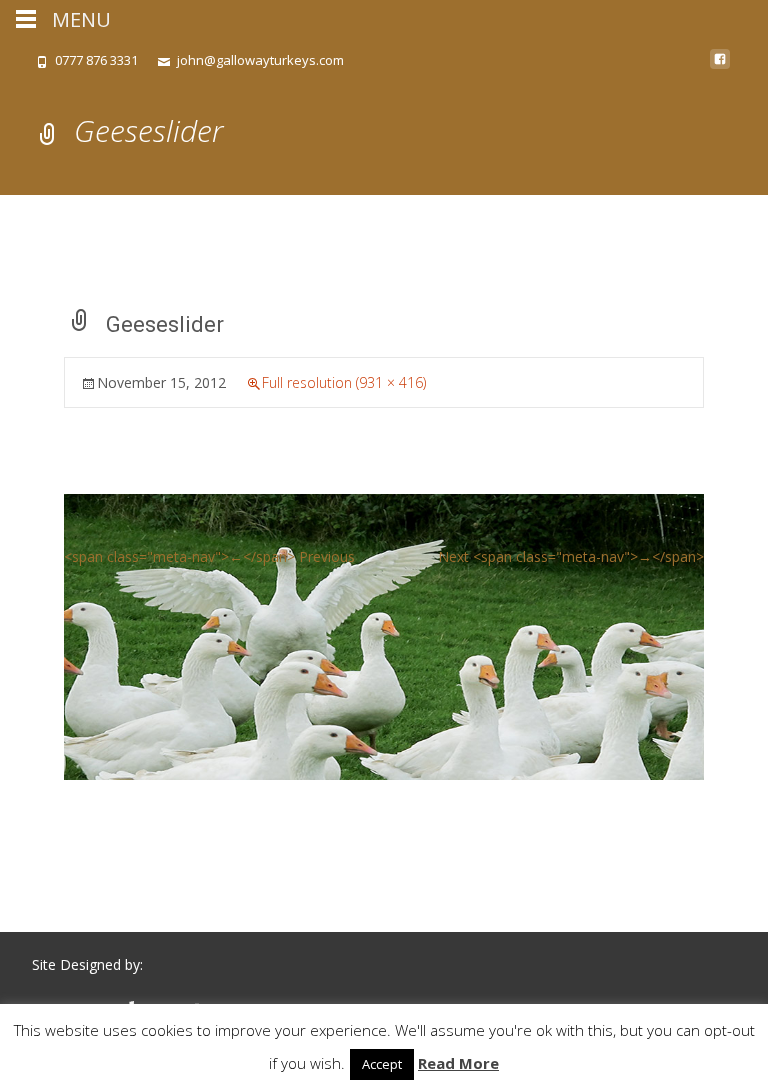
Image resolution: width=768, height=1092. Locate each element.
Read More (458, 1063)
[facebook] (720, 66)
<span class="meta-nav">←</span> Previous (209, 556)
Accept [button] (382, 1064)
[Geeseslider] (384, 635)
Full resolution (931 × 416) (344, 382)
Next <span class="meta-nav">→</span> (571, 556)
